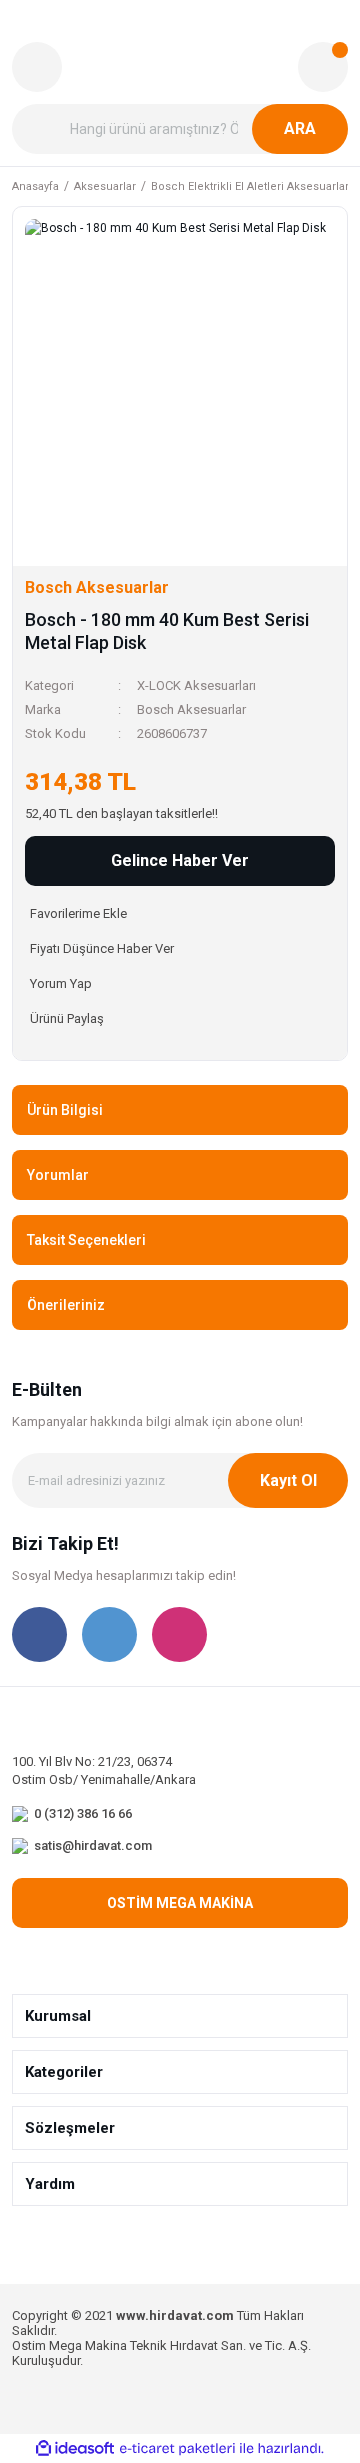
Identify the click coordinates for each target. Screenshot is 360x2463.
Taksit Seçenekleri (86, 1240)
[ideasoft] (75, 2449)
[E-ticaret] (177, 2449)
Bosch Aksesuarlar (191, 709)
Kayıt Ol (288, 1480)
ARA (300, 128)
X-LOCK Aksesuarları (196, 685)
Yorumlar (58, 1175)
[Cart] (323, 67)
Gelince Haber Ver (180, 860)
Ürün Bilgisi (65, 1110)
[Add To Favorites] (180, 913)
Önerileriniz (66, 1305)
